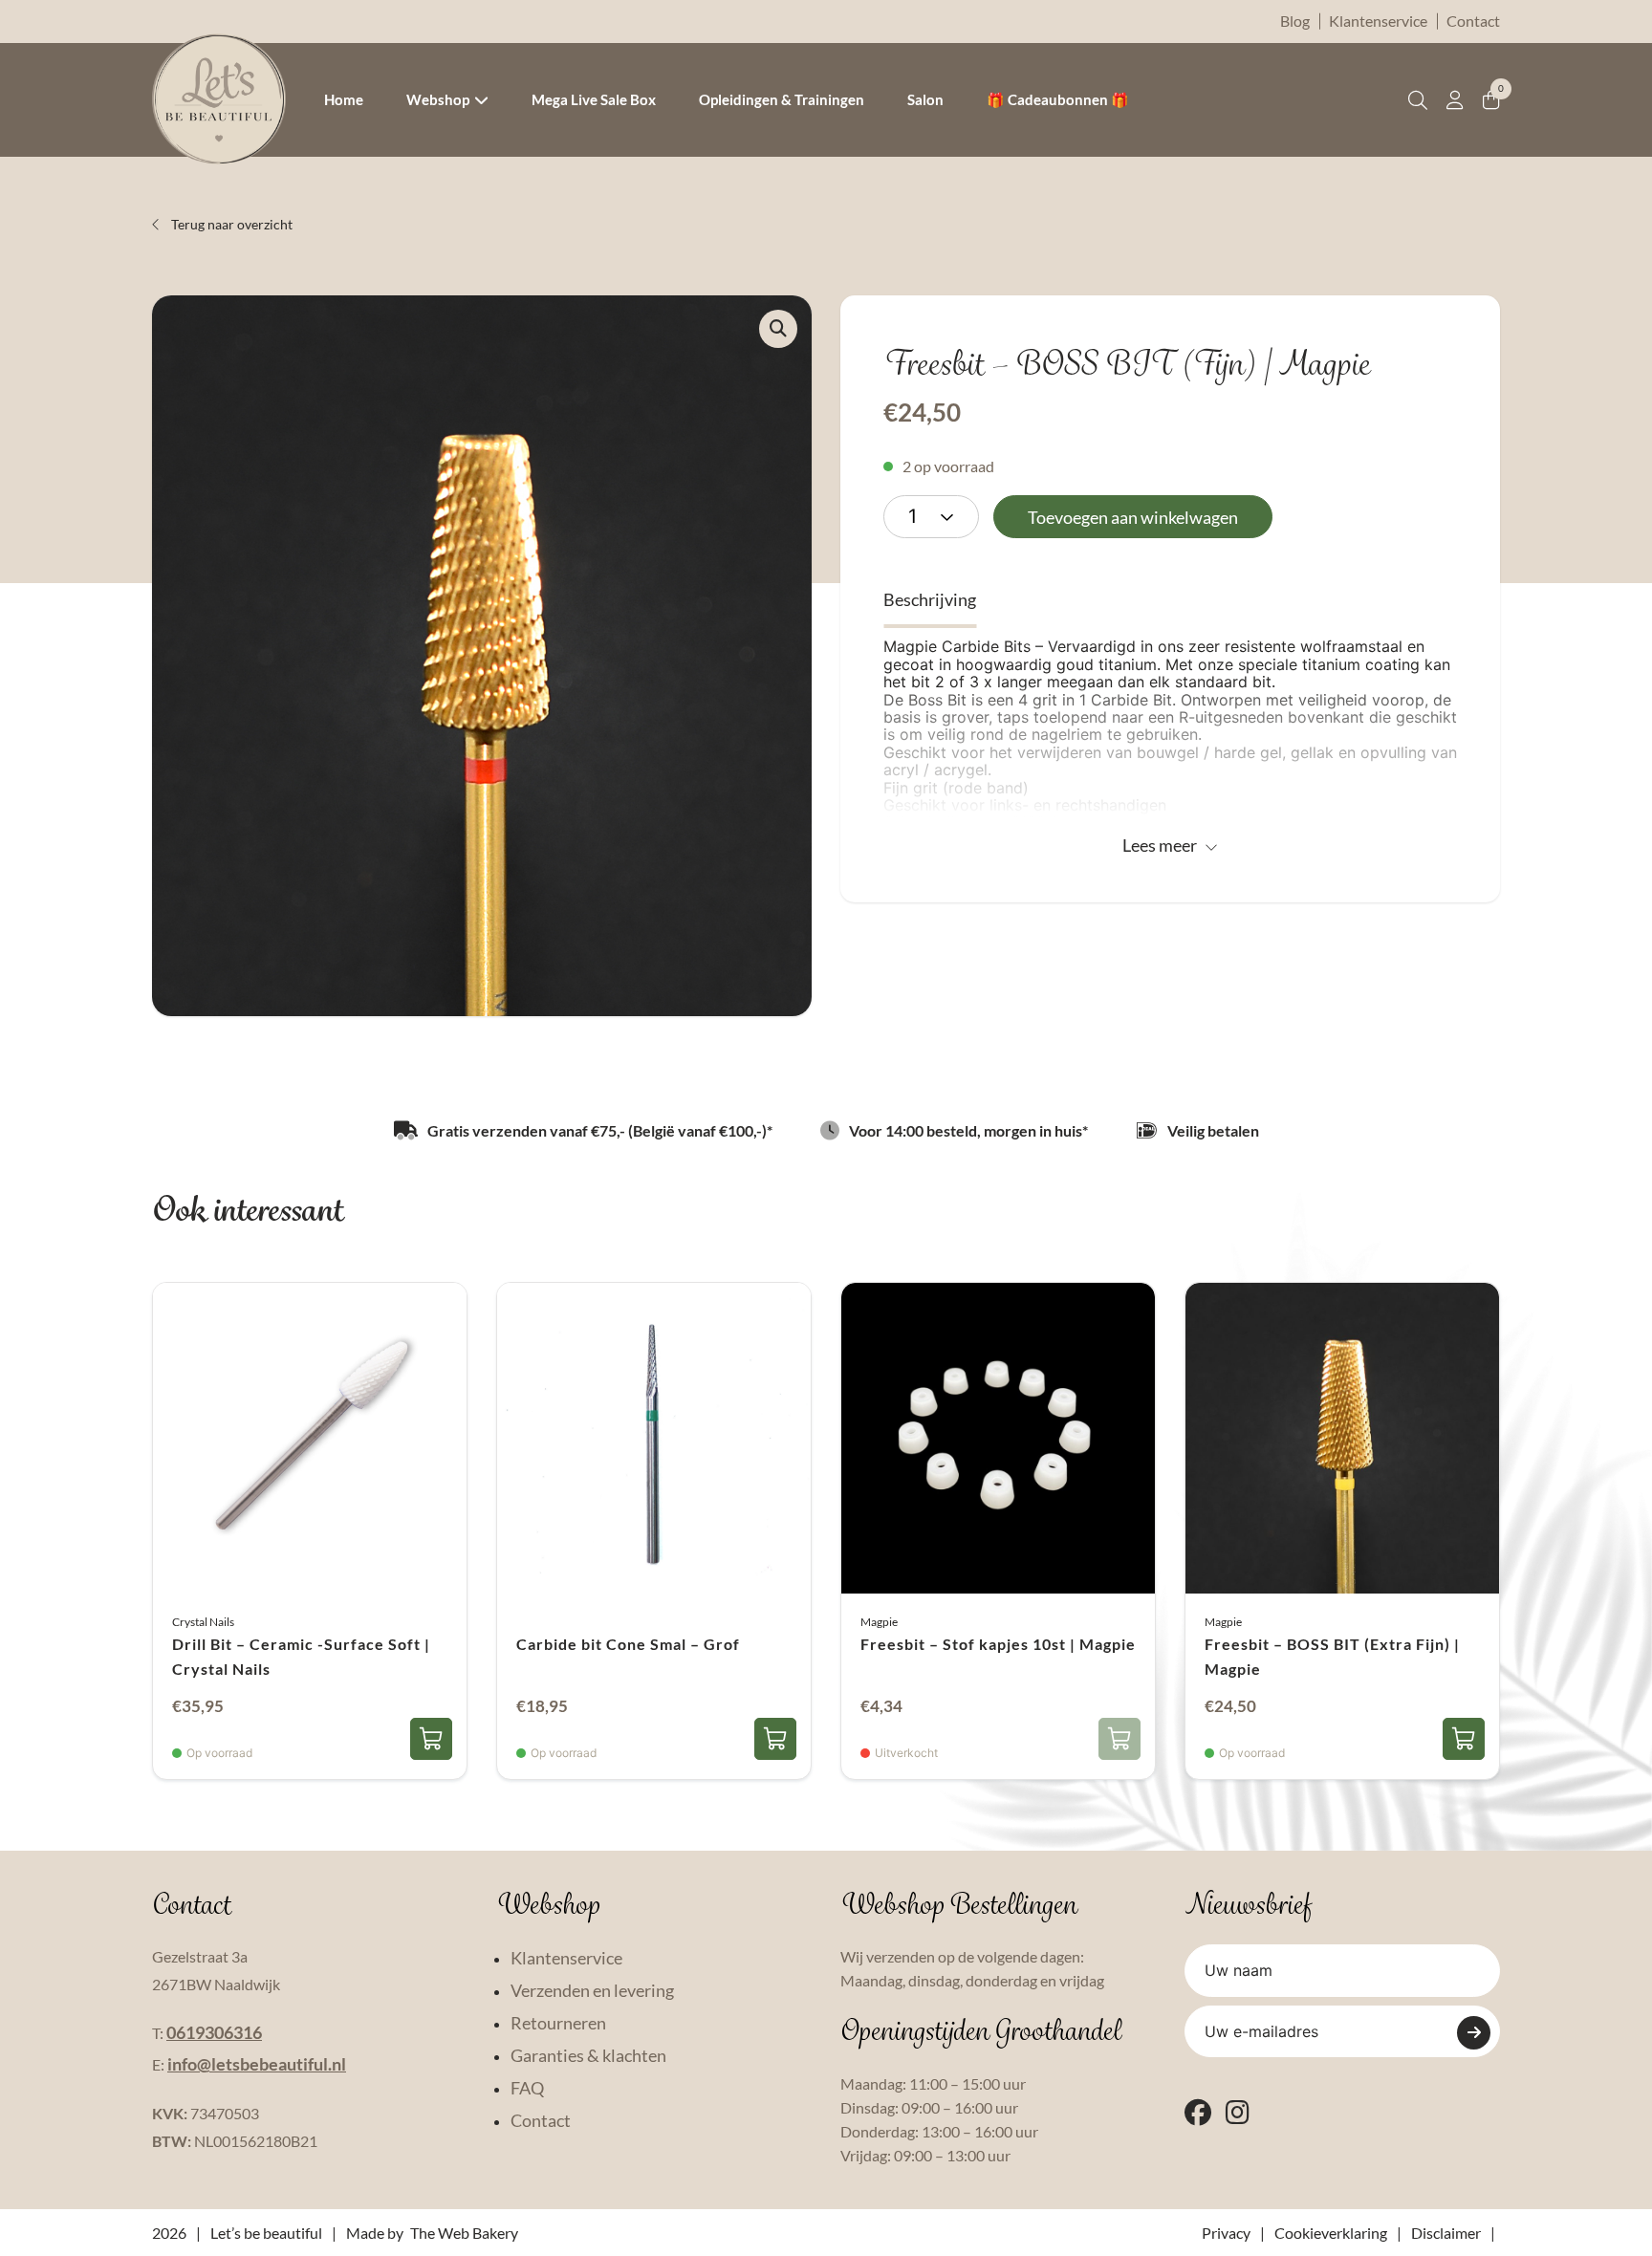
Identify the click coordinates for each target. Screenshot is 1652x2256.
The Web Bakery (464, 2233)
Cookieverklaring (1331, 2233)
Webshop (438, 99)
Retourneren (558, 2023)
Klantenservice (1378, 21)
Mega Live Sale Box (594, 99)
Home (344, 99)
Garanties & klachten (588, 2055)
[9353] (431, 1739)
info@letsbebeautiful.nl (257, 2064)
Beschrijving (930, 599)
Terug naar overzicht (230, 224)
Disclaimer (1446, 2233)
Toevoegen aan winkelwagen (1133, 517)
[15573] (775, 1739)
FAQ (527, 2088)
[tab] (930, 600)
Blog (1295, 21)
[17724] (1464, 1739)
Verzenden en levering (592, 1990)
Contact (1473, 21)
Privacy (1226, 2233)
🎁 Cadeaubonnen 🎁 (1058, 99)
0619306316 (214, 2032)
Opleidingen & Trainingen (782, 99)
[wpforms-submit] (1474, 2033)
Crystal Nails (203, 1622)
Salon (925, 99)
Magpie (879, 1622)
